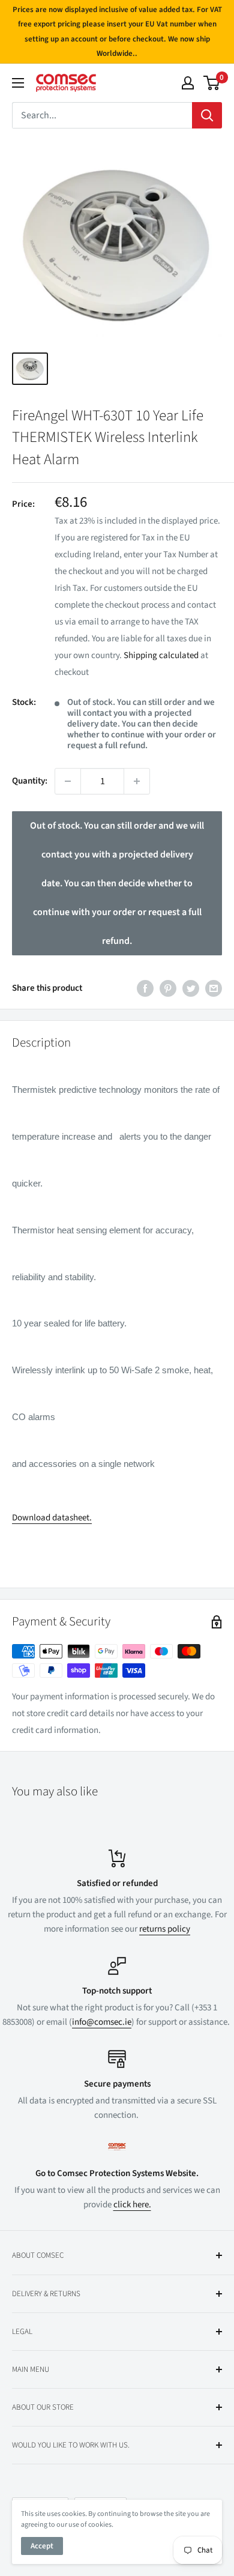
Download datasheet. (52, 1518)
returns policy (165, 1929)
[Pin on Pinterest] (168, 988)
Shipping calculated (161, 655)
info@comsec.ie (102, 2022)
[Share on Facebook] (145, 988)
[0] (212, 83)
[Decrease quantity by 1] (68, 781)
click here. (132, 2205)
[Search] (207, 115)
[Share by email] (214, 988)
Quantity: (30, 781)
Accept (42, 2546)
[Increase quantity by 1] (137, 781)
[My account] (188, 83)
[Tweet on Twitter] (191, 988)
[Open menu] (18, 83)
